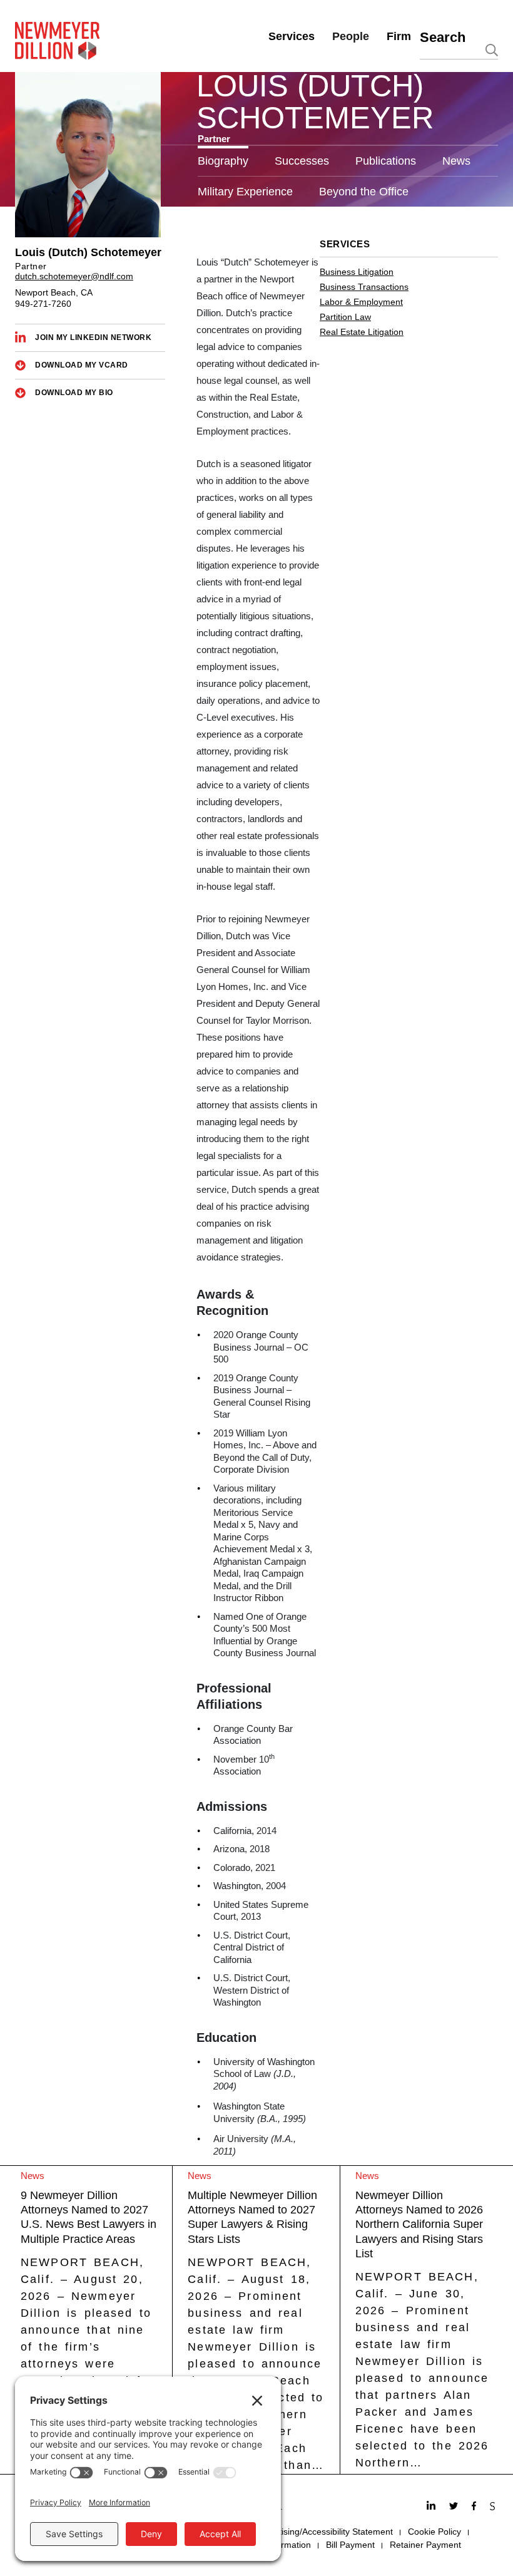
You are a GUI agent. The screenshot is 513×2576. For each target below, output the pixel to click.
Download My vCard (82, 365)
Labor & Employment (361, 302)
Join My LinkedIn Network (93, 337)
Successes (302, 161)
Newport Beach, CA (54, 292)
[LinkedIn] (433, 2507)
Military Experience (245, 192)
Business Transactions (364, 287)
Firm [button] (399, 36)
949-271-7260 (43, 304)
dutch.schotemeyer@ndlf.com (74, 276)
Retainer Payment (425, 2545)
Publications (386, 161)
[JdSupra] (494, 2507)
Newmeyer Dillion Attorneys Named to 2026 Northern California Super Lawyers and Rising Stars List (419, 2225)
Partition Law (345, 317)
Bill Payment (350, 2545)
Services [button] (292, 36)
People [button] (351, 36)
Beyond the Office (364, 192)
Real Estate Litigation (362, 332)
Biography (223, 161)
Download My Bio (74, 393)
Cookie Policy (434, 2532)
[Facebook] (475, 2507)
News (456, 161)
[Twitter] (455, 2507)
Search (443, 37)
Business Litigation (357, 272)
